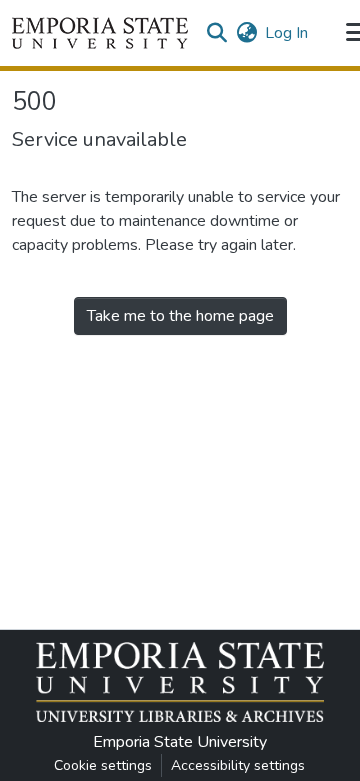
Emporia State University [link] (180, 742)
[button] (100, 33)
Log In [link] (286, 33)
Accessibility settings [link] (238, 765)
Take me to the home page (180, 316)
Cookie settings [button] (103, 765)
